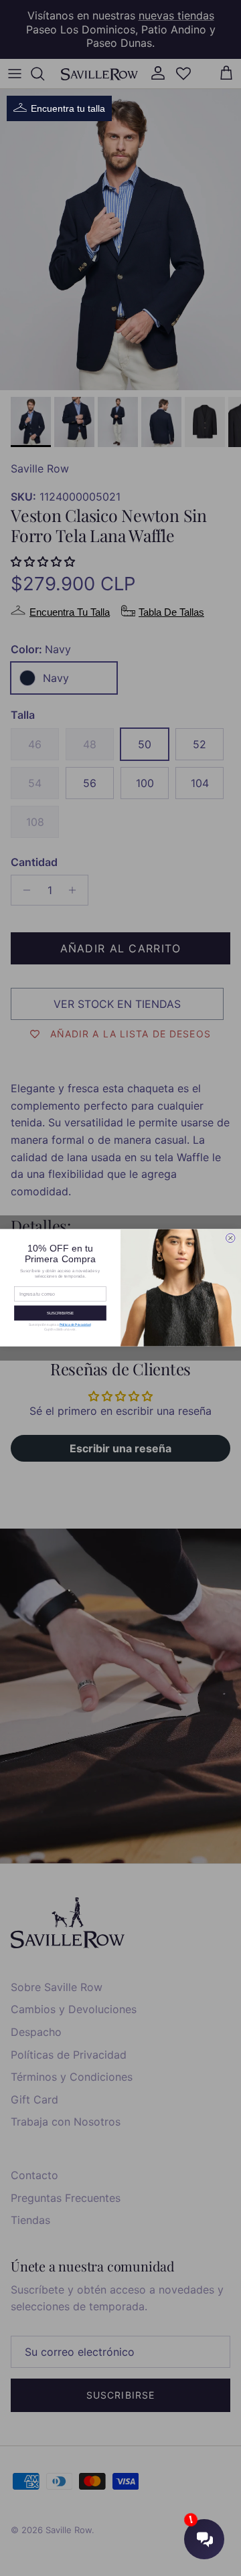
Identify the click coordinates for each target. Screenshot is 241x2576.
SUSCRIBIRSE (60, 1313)
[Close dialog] (231, 1238)
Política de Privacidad (75, 1325)
